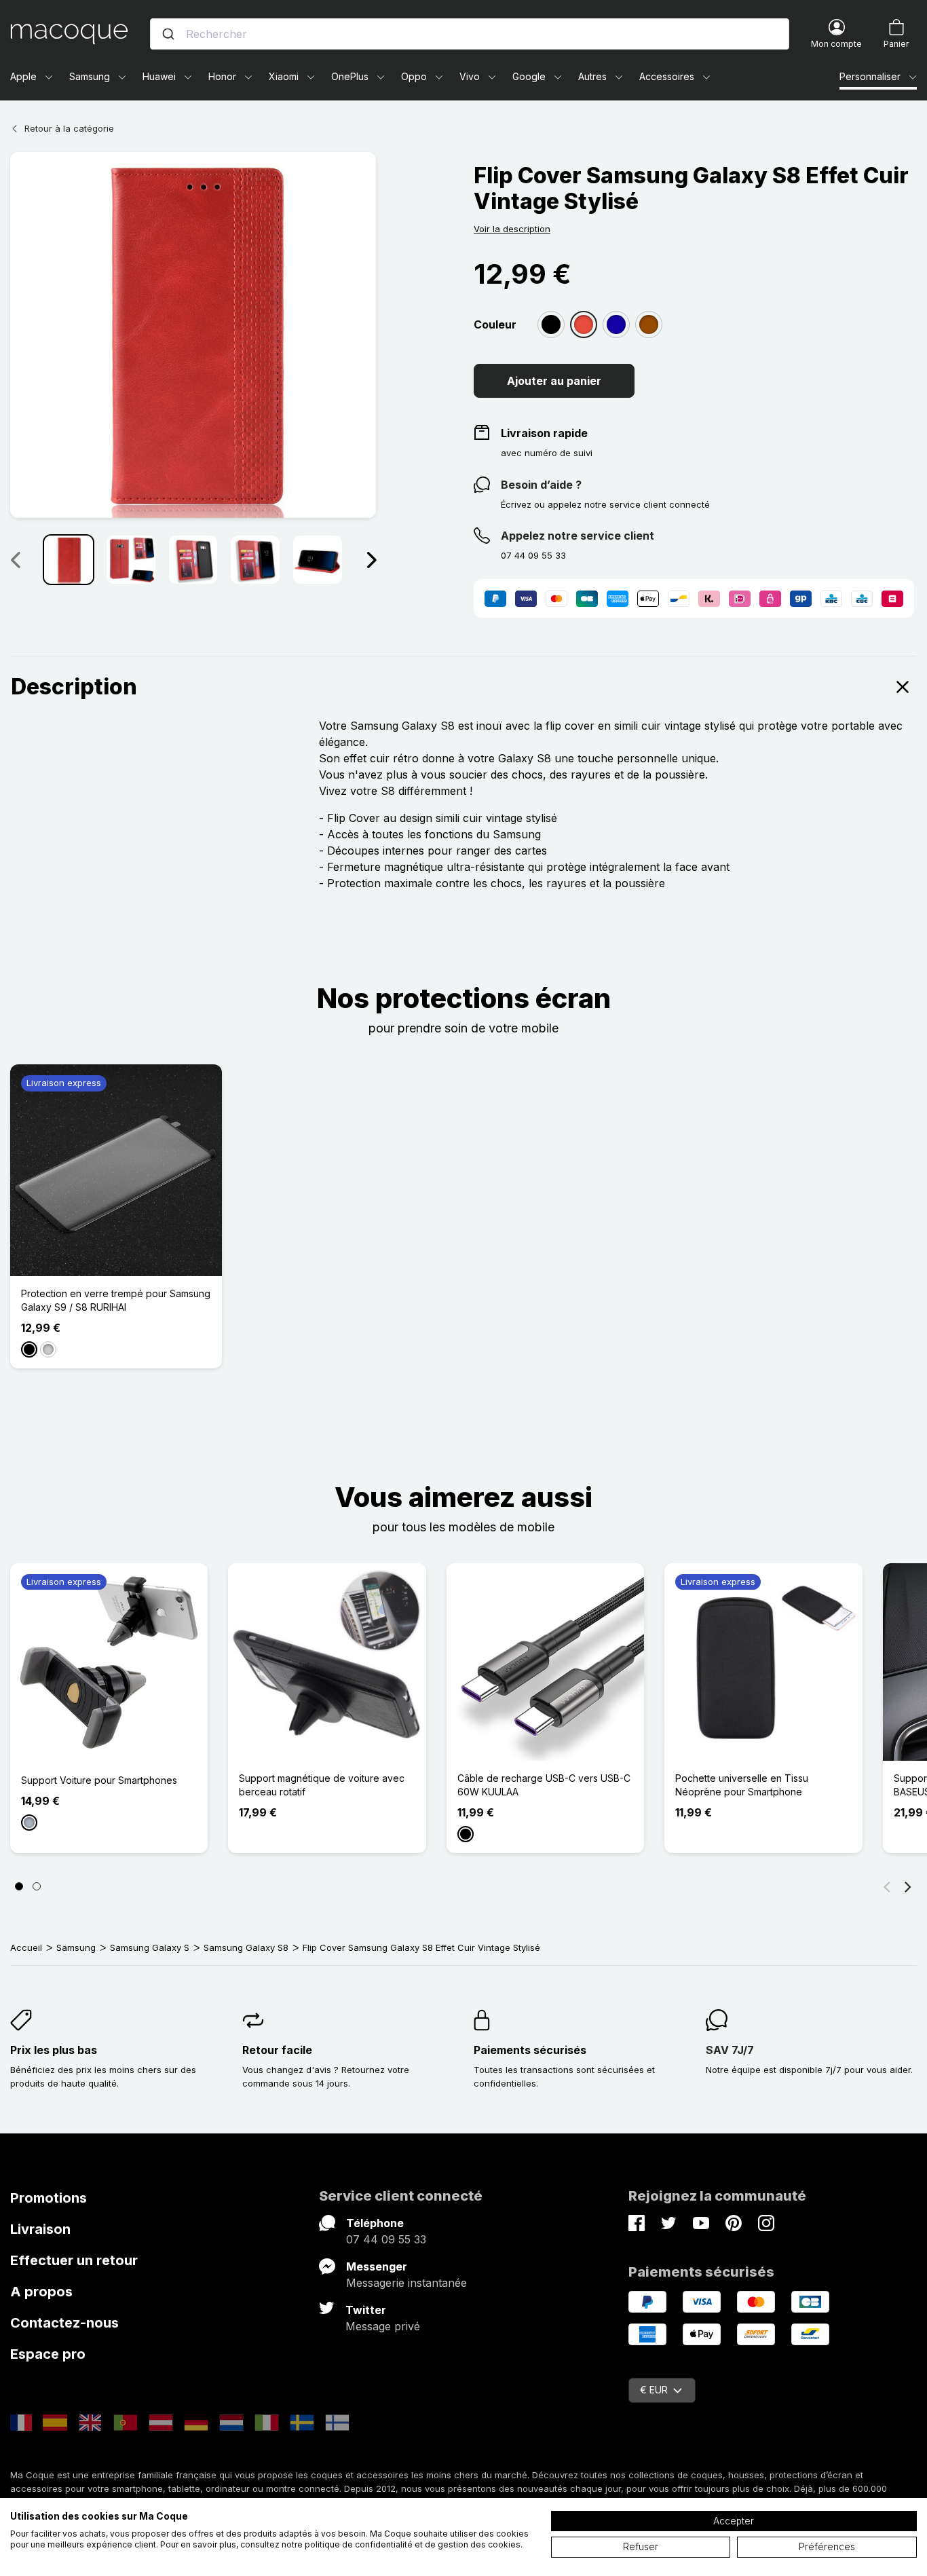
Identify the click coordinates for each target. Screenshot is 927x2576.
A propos (41, 2292)
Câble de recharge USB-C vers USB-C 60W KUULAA (544, 1785)
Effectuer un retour (74, 2260)
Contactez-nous (64, 2323)
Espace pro (48, 2354)
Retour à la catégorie (69, 128)
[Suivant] (371, 559)
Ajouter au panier (554, 381)
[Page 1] (19, 1886)
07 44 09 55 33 (386, 2239)
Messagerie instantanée (406, 2283)
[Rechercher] (168, 34)
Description (74, 687)
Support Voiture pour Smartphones (99, 1780)
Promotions (49, 2198)
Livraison (40, 2229)
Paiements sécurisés (530, 2050)
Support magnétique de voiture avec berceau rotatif (322, 1785)
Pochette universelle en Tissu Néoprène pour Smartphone (742, 1785)
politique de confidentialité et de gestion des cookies (413, 2544)
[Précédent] (887, 1886)
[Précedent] (15, 559)
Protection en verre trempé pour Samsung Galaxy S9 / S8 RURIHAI (116, 1300)
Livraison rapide (544, 433)
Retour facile (277, 2050)
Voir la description (512, 229)
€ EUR (654, 2390)
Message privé (383, 2326)
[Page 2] (37, 1886)
